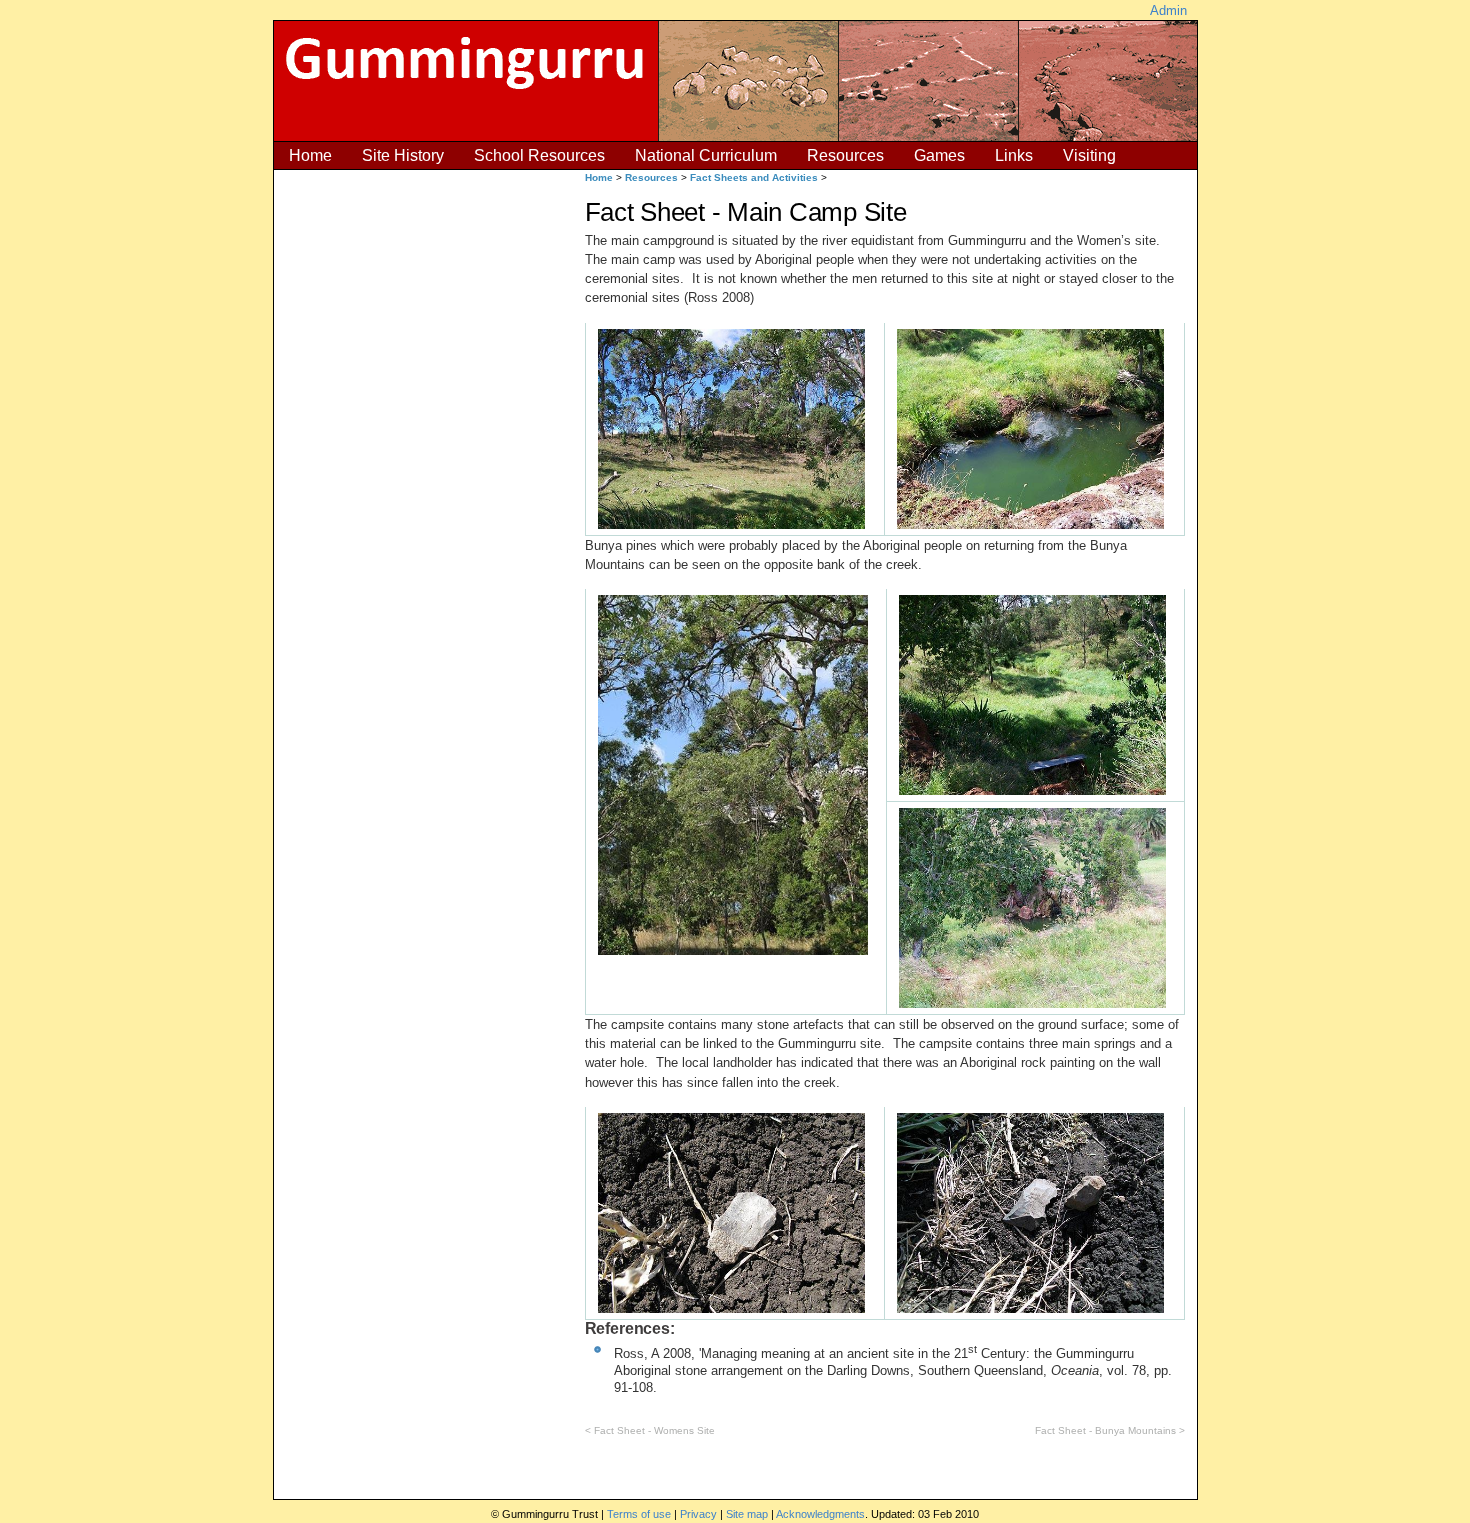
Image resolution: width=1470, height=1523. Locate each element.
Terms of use (639, 1514)
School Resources (539, 155)
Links (1014, 155)
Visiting (1089, 155)
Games (939, 155)
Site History (403, 155)
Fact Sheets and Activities (754, 177)
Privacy (698, 1514)
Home (310, 155)
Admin (1168, 10)
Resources (845, 155)
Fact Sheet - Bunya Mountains (1105, 1430)
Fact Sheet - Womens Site (654, 1430)
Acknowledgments (820, 1514)
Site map (747, 1514)
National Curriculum (706, 155)
